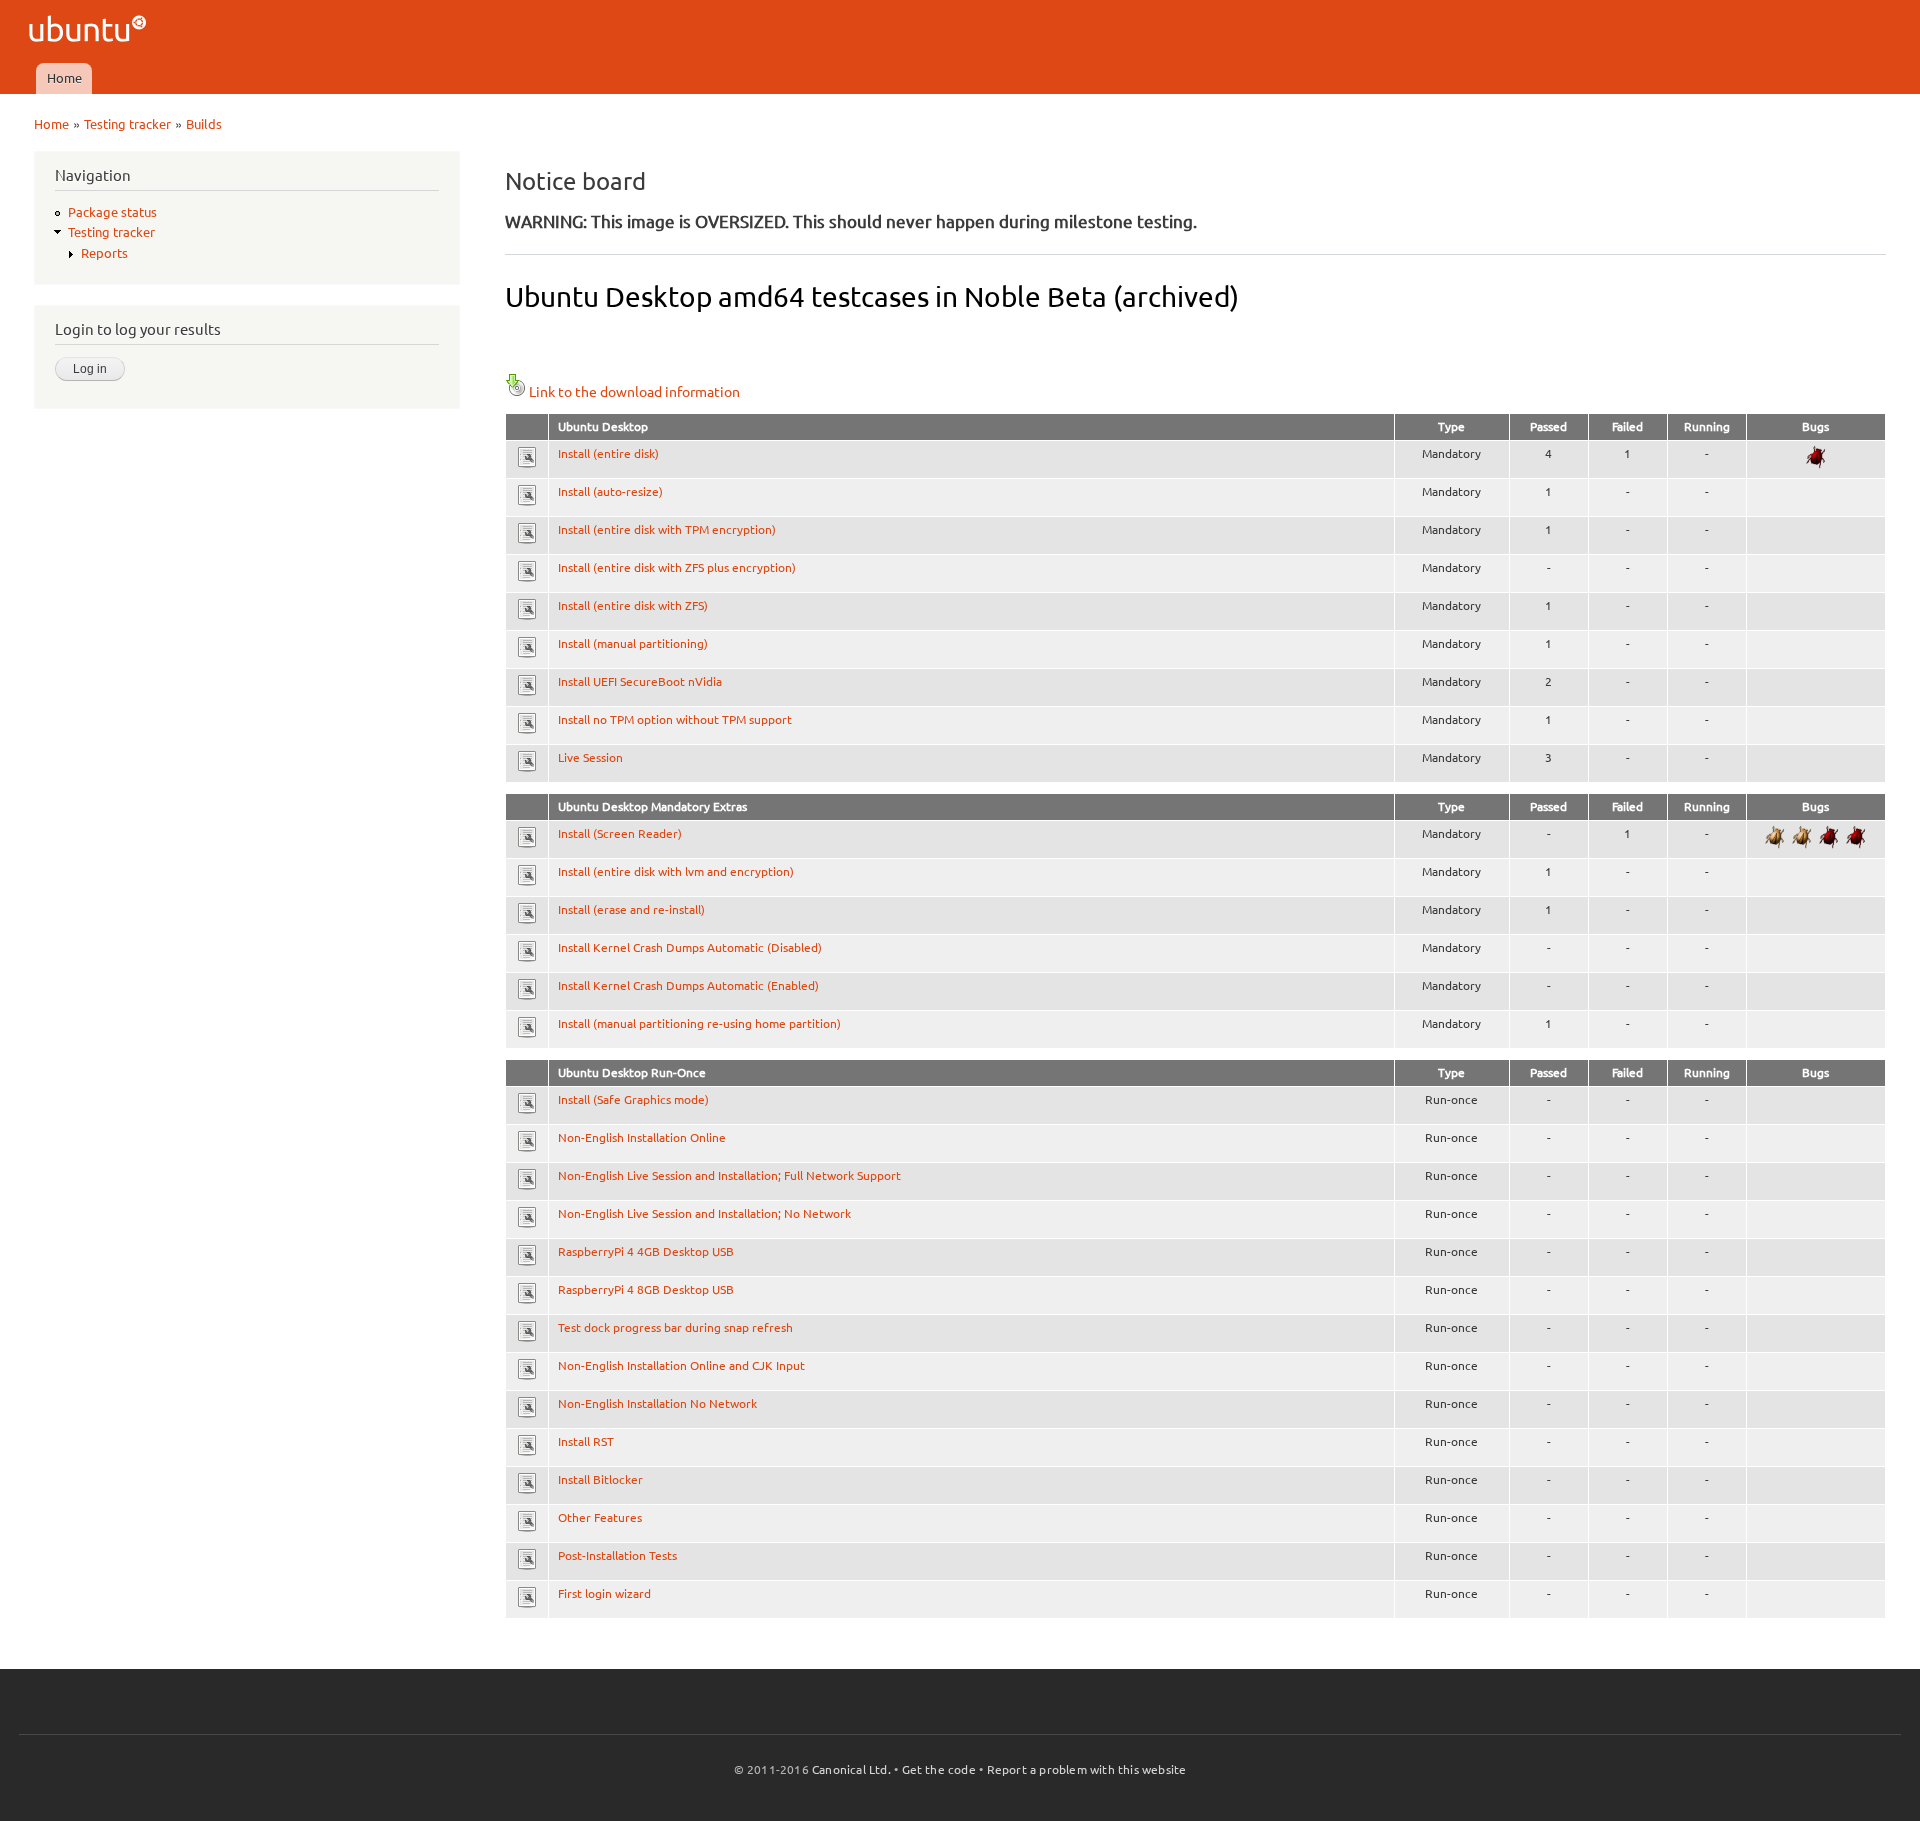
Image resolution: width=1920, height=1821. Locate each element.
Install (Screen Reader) (620, 833)
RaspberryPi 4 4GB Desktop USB (646, 1251)
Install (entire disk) (608, 453)
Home (64, 78)
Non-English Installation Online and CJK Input (681, 1365)
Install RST (586, 1441)
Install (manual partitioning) (633, 643)
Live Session (590, 757)
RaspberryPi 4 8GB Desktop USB (646, 1289)
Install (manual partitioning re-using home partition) (699, 1023)
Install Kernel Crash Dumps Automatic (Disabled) (690, 947)
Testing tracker (127, 124)
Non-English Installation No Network (657, 1403)
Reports (104, 253)
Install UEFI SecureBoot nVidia (640, 681)
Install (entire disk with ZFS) (633, 605)
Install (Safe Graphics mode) (633, 1099)
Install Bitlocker (600, 1479)
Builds (204, 124)
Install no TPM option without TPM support (675, 719)
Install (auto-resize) (610, 491)
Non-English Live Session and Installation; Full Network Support (729, 1175)
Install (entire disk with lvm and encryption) (676, 871)
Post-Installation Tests (617, 1555)
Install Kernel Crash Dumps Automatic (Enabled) (688, 985)
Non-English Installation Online (642, 1137)
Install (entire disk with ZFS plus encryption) (677, 567)
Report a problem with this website (1087, 1769)
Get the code (939, 1769)
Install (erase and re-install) (631, 909)
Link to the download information (634, 392)
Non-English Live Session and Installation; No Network (704, 1213)
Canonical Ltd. (851, 1769)
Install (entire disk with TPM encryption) (667, 529)
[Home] (90, 31)
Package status (112, 212)
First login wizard (604, 1593)
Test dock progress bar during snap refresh (675, 1327)
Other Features (600, 1517)
